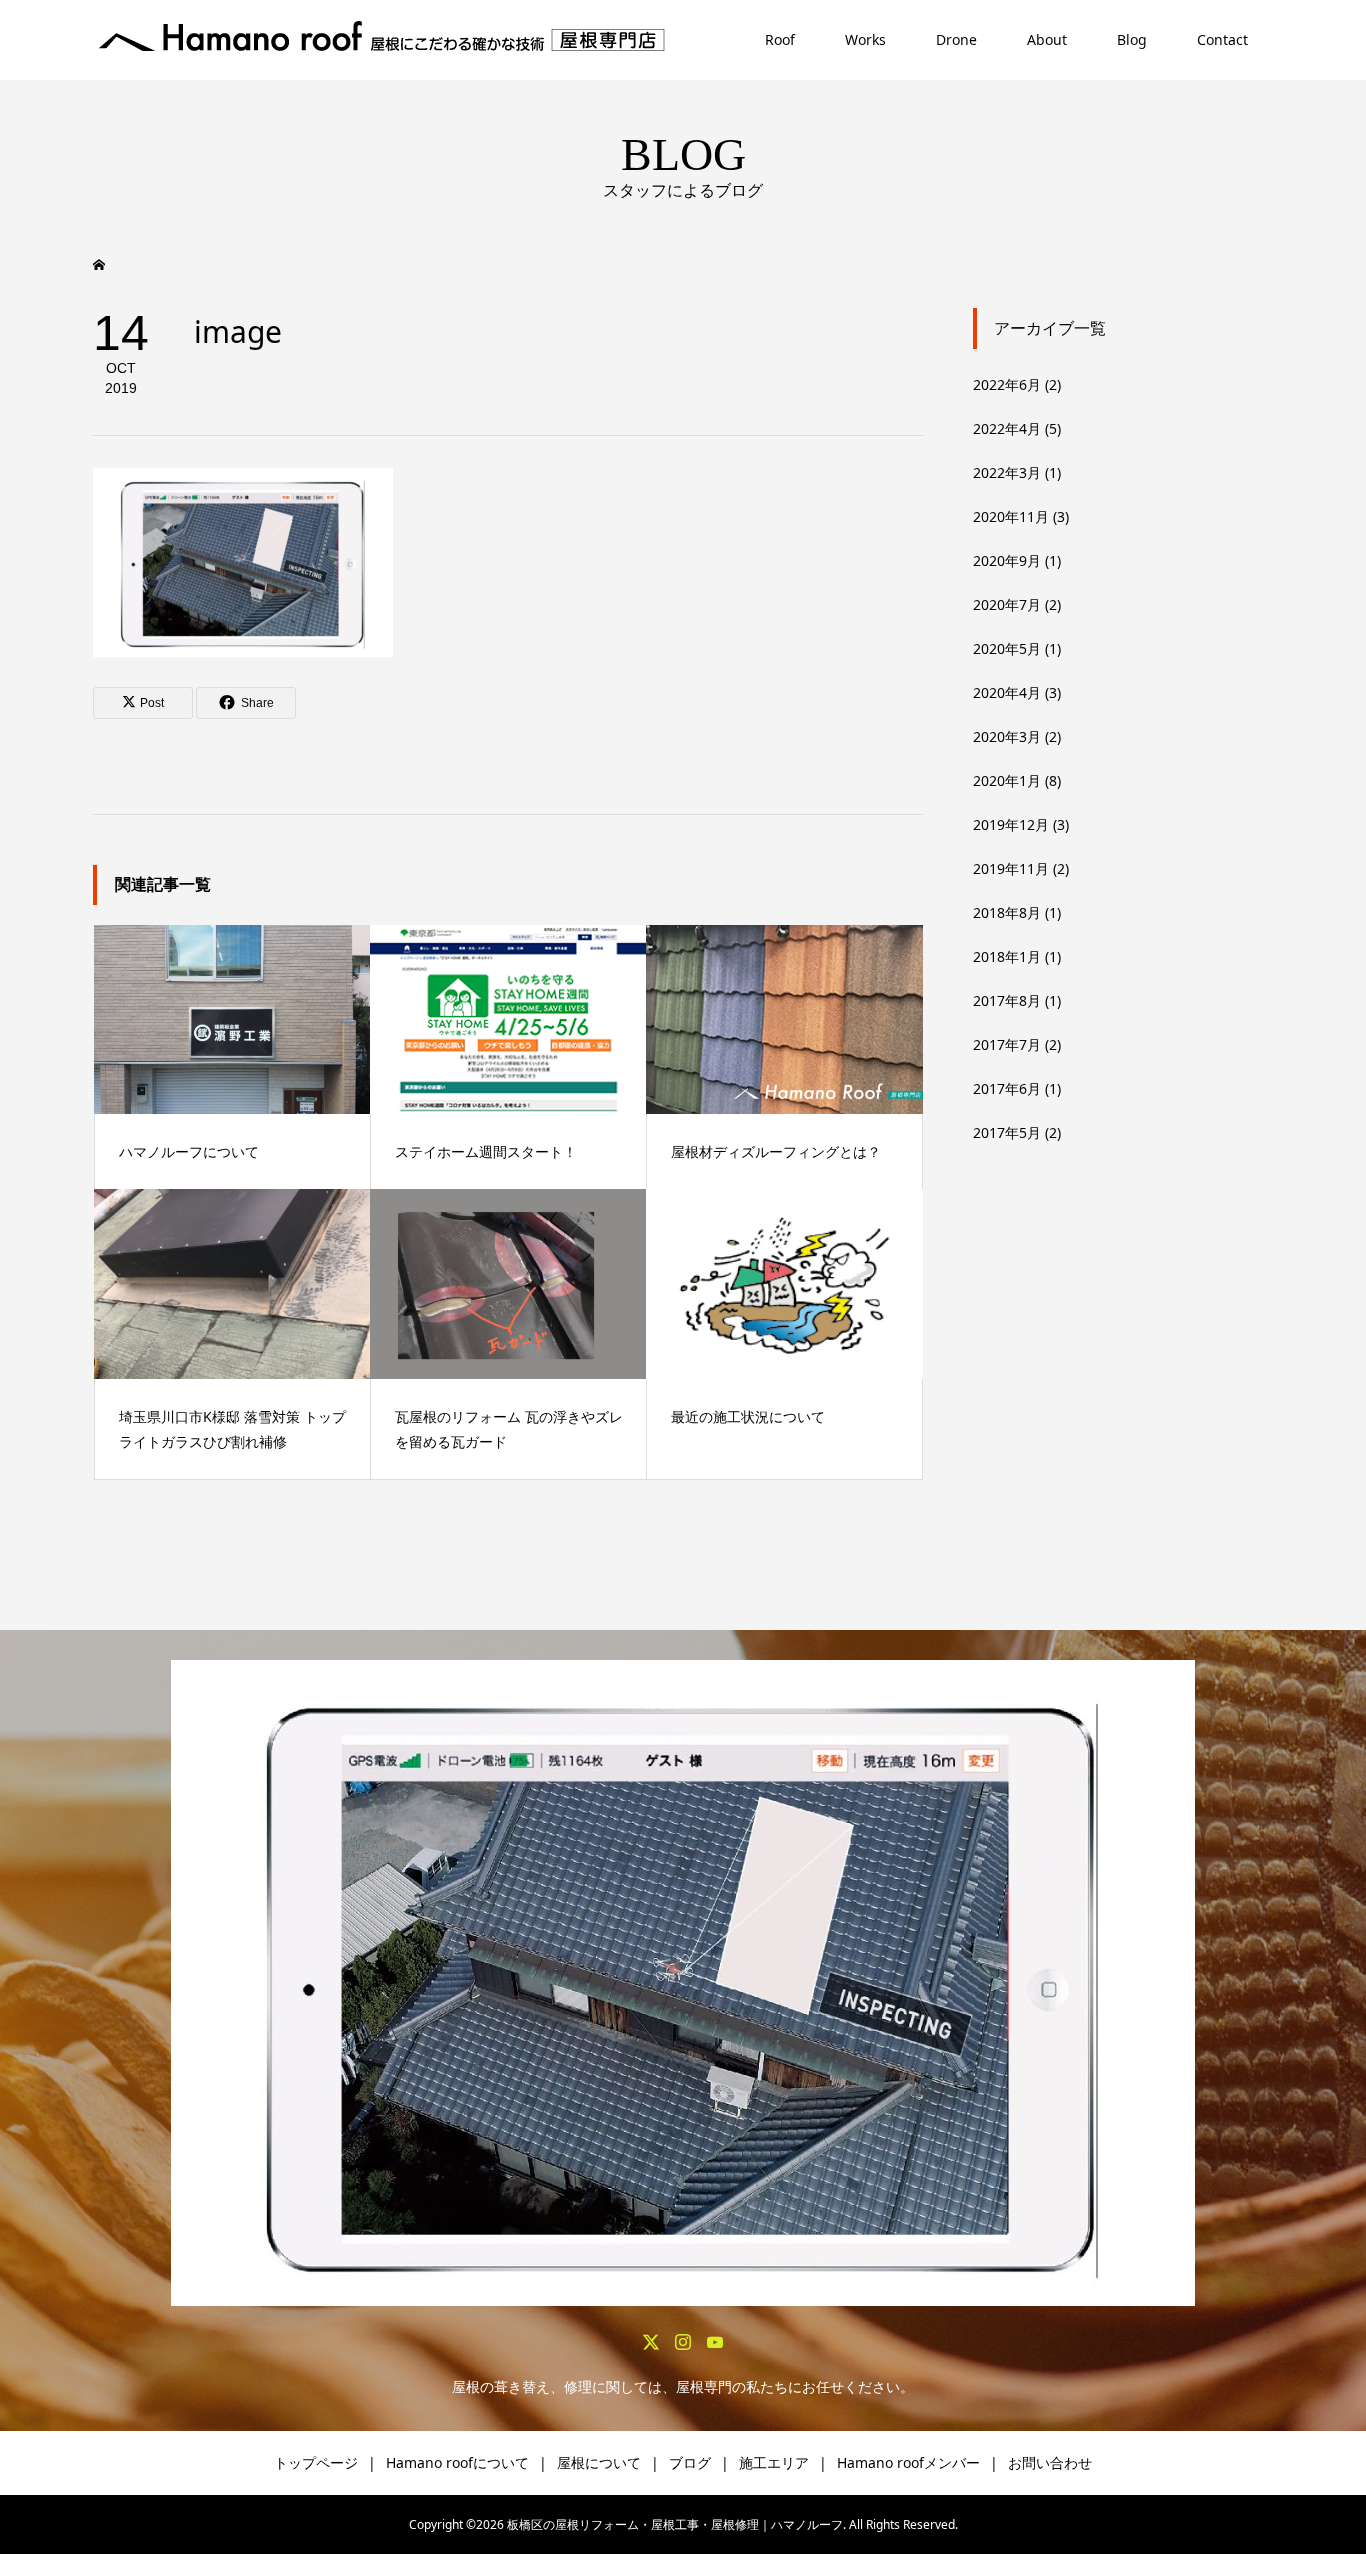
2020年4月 (1007, 692)
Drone (956, 39)
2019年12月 (1011, 824)
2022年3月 (1007, 472)
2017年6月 (1007, 1088)
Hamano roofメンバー (908, 2462)
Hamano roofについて (457, 2462)
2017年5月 (1007, 1132)
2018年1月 (1007, 956)
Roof (780, 39)
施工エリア (774, 2462)
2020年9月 (1007, 560)
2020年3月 (1007, 736)
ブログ (690, 2462)
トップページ (316, 2462)
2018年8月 (1007, 912)
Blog (1132, 39)
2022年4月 (1007, 428)
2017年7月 (1007, 1044)
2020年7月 (1007, 604)
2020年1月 (1007, 780)
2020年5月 (1007, 648)
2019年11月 (1011, 868)
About (1047, 39)
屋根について (599, 2462)
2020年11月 (1011, 516)
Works (865, 39)
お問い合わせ (1050, 2462)
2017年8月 (1007, 1000)
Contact (1222, 39)
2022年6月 (1007, 384)
